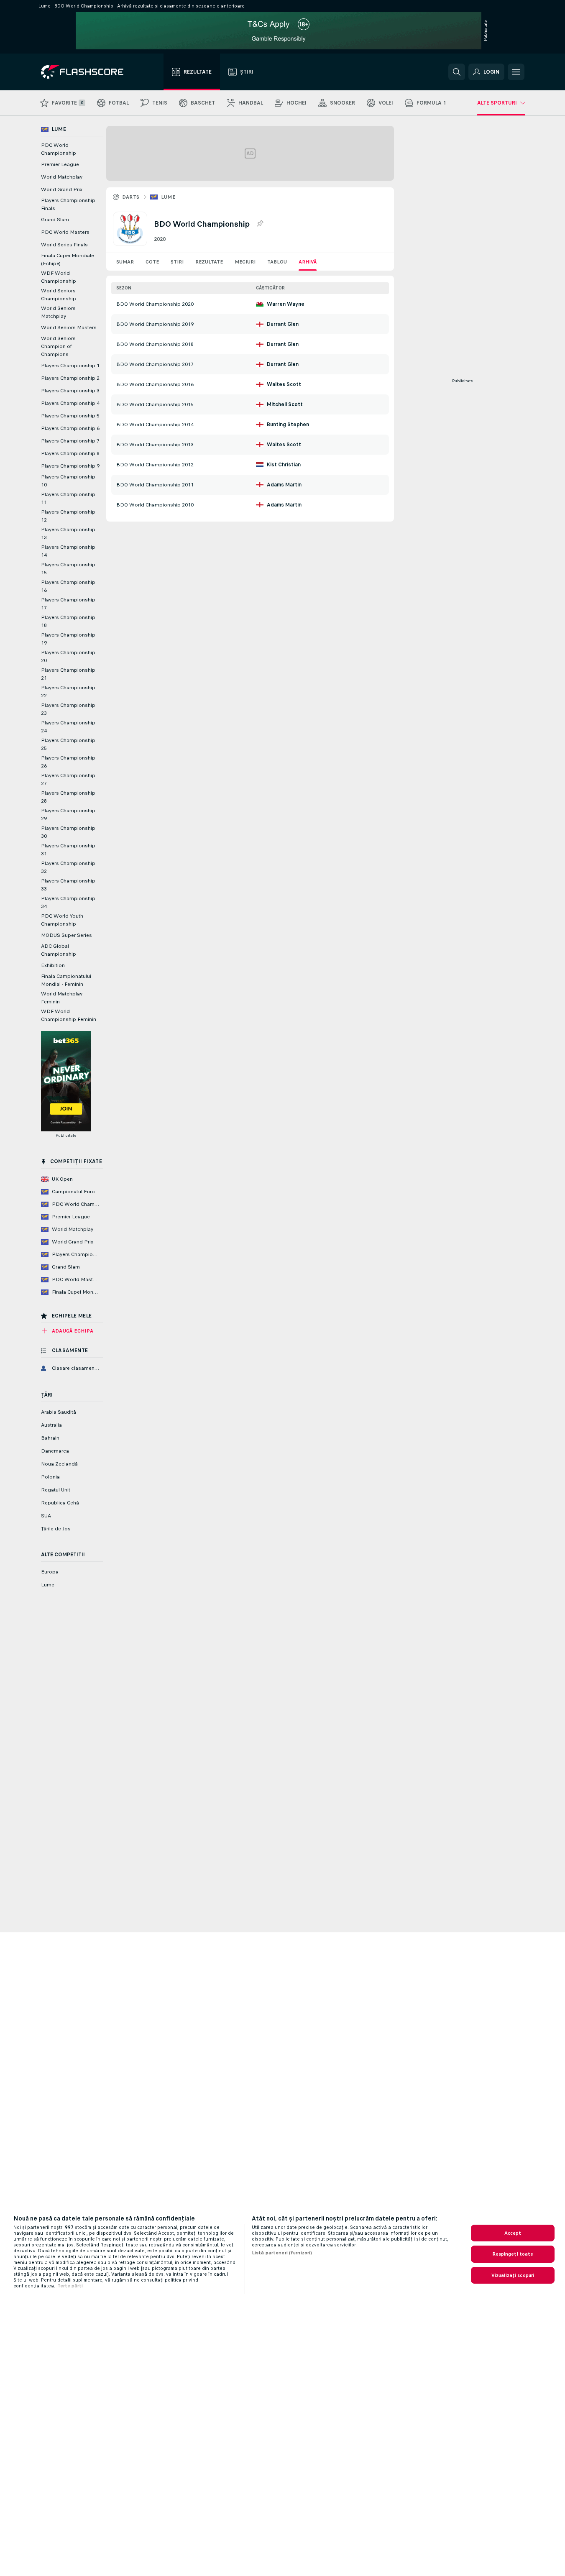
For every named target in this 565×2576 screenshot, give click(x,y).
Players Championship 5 (70, 416)
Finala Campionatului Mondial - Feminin (66, 980)
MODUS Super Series (66, 935)
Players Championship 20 (68, 656)
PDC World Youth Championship (62, 920)
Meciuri (245, 262)
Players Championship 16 (68, 586)
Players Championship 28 (68, 797)
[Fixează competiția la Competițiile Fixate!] (260, 224)
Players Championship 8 (70, 453)
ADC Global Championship (59, 950)
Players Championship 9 (70, 466)
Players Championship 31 (68, 850)
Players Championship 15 (68, 569)
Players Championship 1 (70, 366)
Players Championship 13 (68, 533)
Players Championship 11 (68, 498)
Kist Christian (284, 465)
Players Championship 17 (68, 604)
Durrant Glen (283, 324)
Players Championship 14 (68, 551)
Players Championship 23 (68, 709)
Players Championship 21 (68, 674)
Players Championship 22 (68, 692)
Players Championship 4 (70, 403)
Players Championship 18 (68, 621)
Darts (131, 197)
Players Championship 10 (68, 481)
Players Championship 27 (68, 779)
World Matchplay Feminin (62, 998)
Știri (177, 262)
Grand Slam (55, 220)
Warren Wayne (286, 304)
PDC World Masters (65, 232)
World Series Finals (64, 245)
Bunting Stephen (288, 425)
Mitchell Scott (285, 404)
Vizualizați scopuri (513, 2275)
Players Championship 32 (68, 867)
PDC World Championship (59, 149)
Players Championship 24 (68, 727)
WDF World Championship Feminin (69, 1015)
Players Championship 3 (70, 391)
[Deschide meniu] (516, 72)
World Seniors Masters (69, 327)
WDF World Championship (59, 277)
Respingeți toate (513, 2254)
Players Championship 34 (68, 902)
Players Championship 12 (68, 516)
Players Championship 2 (70, 378)
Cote (152, 262)
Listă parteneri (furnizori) (282, 2253)
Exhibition (53, 965)
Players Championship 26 (68, 762)
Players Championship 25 (68, 744)
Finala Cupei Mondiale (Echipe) (68, 260)
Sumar (125, 262)
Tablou (277, 262)
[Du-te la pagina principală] (88, 72)
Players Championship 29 (68, 815)
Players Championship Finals (68, 204)
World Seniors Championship (59, 295)
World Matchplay (62, 177)
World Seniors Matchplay (58, 312)
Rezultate (209, 262)
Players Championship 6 (70, 428)
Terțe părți (70, 2286)
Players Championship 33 (68, 885)
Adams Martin (284, 485)
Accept (513, 2233)
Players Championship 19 (68, 639)
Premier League (60, 164)
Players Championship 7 (70, 441)
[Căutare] (457, 72)
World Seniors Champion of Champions (58, 346)
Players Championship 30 (68, 832)
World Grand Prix (62, 189)
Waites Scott (284, 384)
